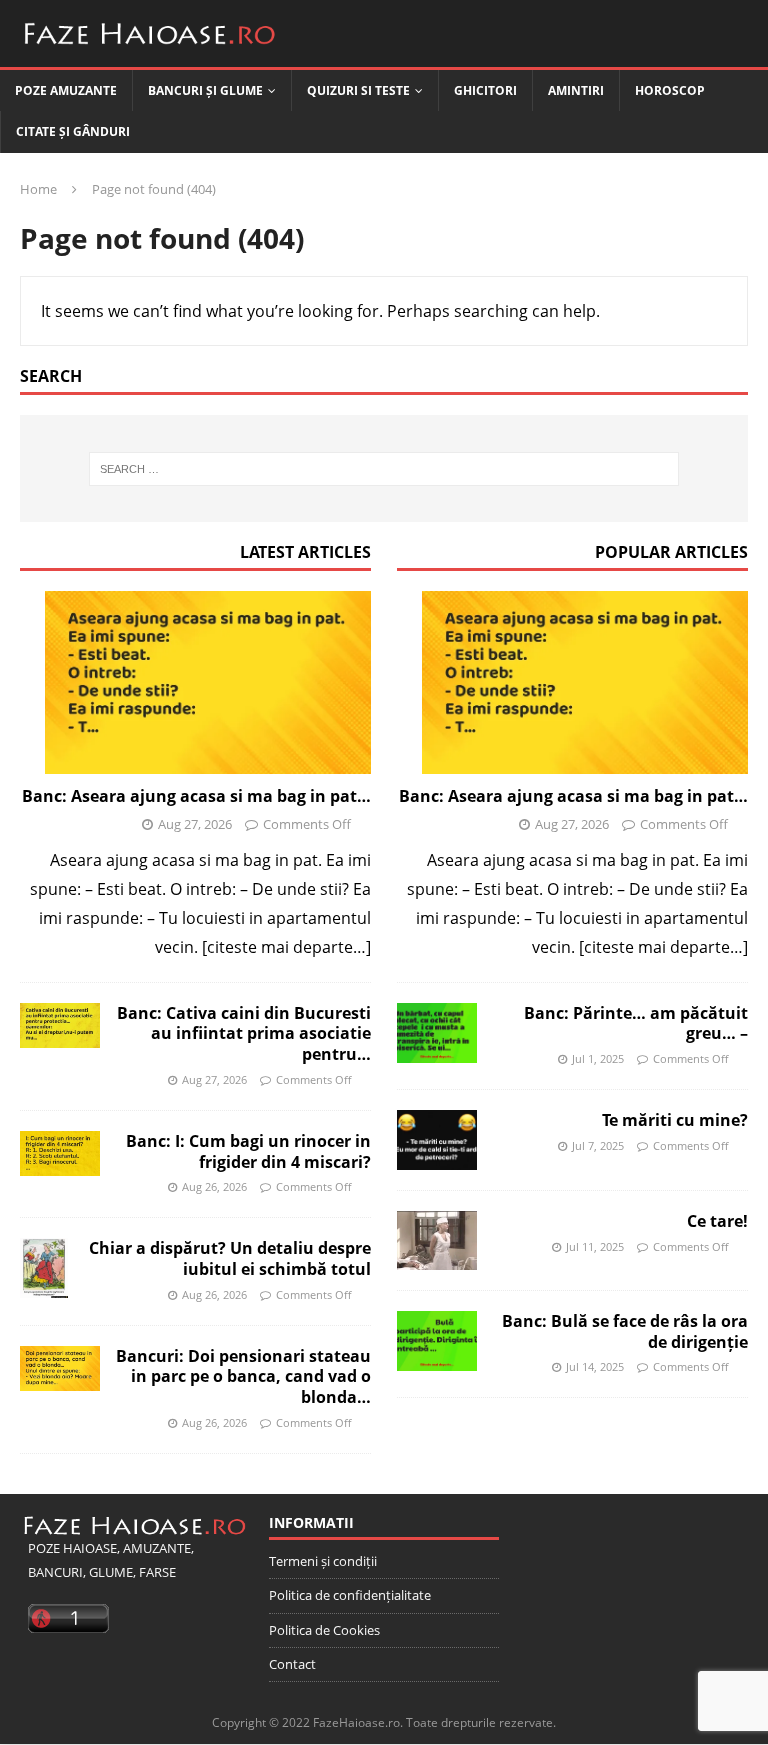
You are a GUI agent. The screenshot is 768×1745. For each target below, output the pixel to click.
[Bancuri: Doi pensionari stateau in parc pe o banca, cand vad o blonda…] (60, 1368)
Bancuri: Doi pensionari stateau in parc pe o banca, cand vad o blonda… (243, 1377)
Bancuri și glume (205, 90)
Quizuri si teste (358, 90)
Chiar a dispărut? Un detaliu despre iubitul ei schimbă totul (230, 1258)
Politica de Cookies (324, 1630)
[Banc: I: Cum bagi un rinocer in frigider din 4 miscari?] (60, 1153)
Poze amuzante (66, 90)
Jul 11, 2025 (595, 1246)
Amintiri (576, 90)
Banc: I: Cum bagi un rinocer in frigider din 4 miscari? (248, 1151)
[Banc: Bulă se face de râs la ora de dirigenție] (437, 1341)
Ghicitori (485, 90)
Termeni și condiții (323, 1561)
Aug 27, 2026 (195, 824)
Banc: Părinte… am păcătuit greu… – (636, 1023)
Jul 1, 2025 (598, 1058)
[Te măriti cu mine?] (437, 1140)
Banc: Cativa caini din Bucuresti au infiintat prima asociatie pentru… (244, 1034)
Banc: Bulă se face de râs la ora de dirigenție (625, 1331)
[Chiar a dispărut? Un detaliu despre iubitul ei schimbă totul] (44, 1268)
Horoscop (670, 90)
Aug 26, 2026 (214, 1186)
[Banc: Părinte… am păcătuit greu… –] (437, 1033)
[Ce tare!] (437, 1240)
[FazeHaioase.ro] (150, 52)
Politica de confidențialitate (350, 1595)
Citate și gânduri (73, 131)
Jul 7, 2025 (598, 1145)
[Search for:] (383, 469)
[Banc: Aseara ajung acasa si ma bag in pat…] (195, 682)
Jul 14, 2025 (595, 1366)
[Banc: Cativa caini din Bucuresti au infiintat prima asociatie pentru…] (60, 1025)
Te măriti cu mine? (675, 1120)
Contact (292, 1664)
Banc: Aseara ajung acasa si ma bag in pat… (196, 796)
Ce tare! (717, 1221)
